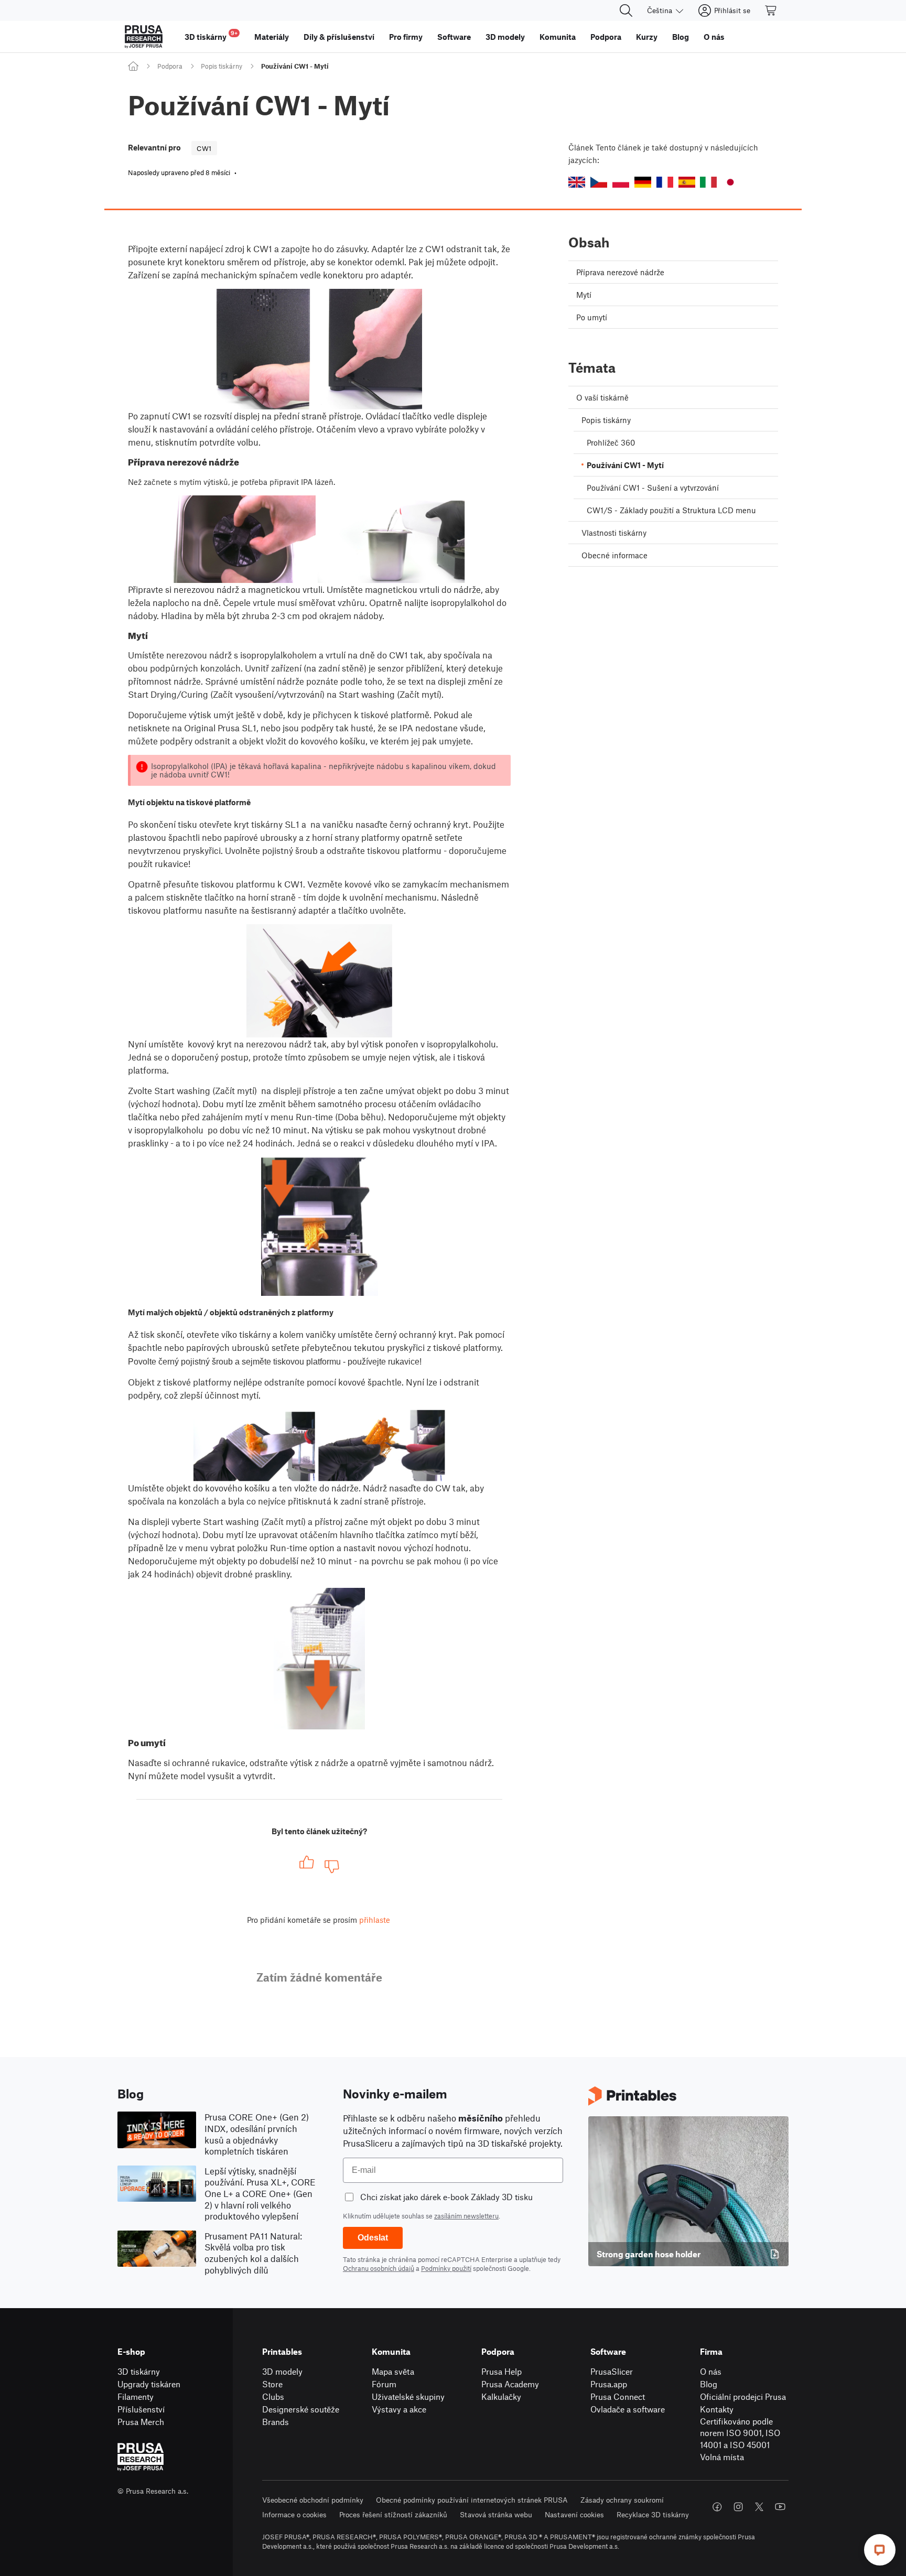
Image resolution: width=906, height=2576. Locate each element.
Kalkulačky (501, 2396)
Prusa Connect (618, 2396)
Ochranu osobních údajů (379, 2268)
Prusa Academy (510, 2384)
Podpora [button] (606, 37)
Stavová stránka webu (496, 2514)
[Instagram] (738, 2507)
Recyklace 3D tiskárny (653, 2514)
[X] (759, 2507)
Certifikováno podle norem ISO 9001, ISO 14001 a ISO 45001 (740, 2433)
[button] (577, 182)
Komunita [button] (558, 37)
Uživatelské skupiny (408, 2396)
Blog (709, 2384)
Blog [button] (681, 37)
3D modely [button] (505, 37)
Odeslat (373, 2238)
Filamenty (136, 2396)
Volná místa (722, 2457)
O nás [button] (714, 37)
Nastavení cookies (574, 2514)
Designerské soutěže (301, 2409)
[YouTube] (780, 2507)
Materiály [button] (272, 37)
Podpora (170, 66)
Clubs (273, 2396)
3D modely (282, 2371)
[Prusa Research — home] (144, 37)
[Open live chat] (880, 2550)
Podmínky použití (446, 2268)
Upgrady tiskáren (149, 2384)
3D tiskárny (139, 2371)
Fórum (384, 2384)
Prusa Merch (141, 2422)
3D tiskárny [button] (211, 35)
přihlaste (375, 1920)
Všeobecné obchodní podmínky (313, 2500)
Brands (276, 2422)
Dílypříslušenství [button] (339, 37)
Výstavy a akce (399, 2409)
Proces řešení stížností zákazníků (393, 2514)
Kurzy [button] (647, 37)
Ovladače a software (628, 2409)
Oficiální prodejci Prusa (743, 2396)
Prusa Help (501, 2371)
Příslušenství (141, 2409)
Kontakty (717, 2409)
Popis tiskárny (222, 66)
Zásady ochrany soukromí (622, 2500)
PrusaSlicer (612, 2371)
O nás (711, 2371)
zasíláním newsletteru (466, 2216)
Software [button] (454, 37)
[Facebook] (717, 2507)
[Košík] (771, 10)
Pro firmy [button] (406, 37)
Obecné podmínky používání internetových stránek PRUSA (472, 2500)
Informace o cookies (294, 2514)
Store (272, 2384)
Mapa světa (393, 2371)
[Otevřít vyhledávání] (626, 10)
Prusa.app (609, 2384)
